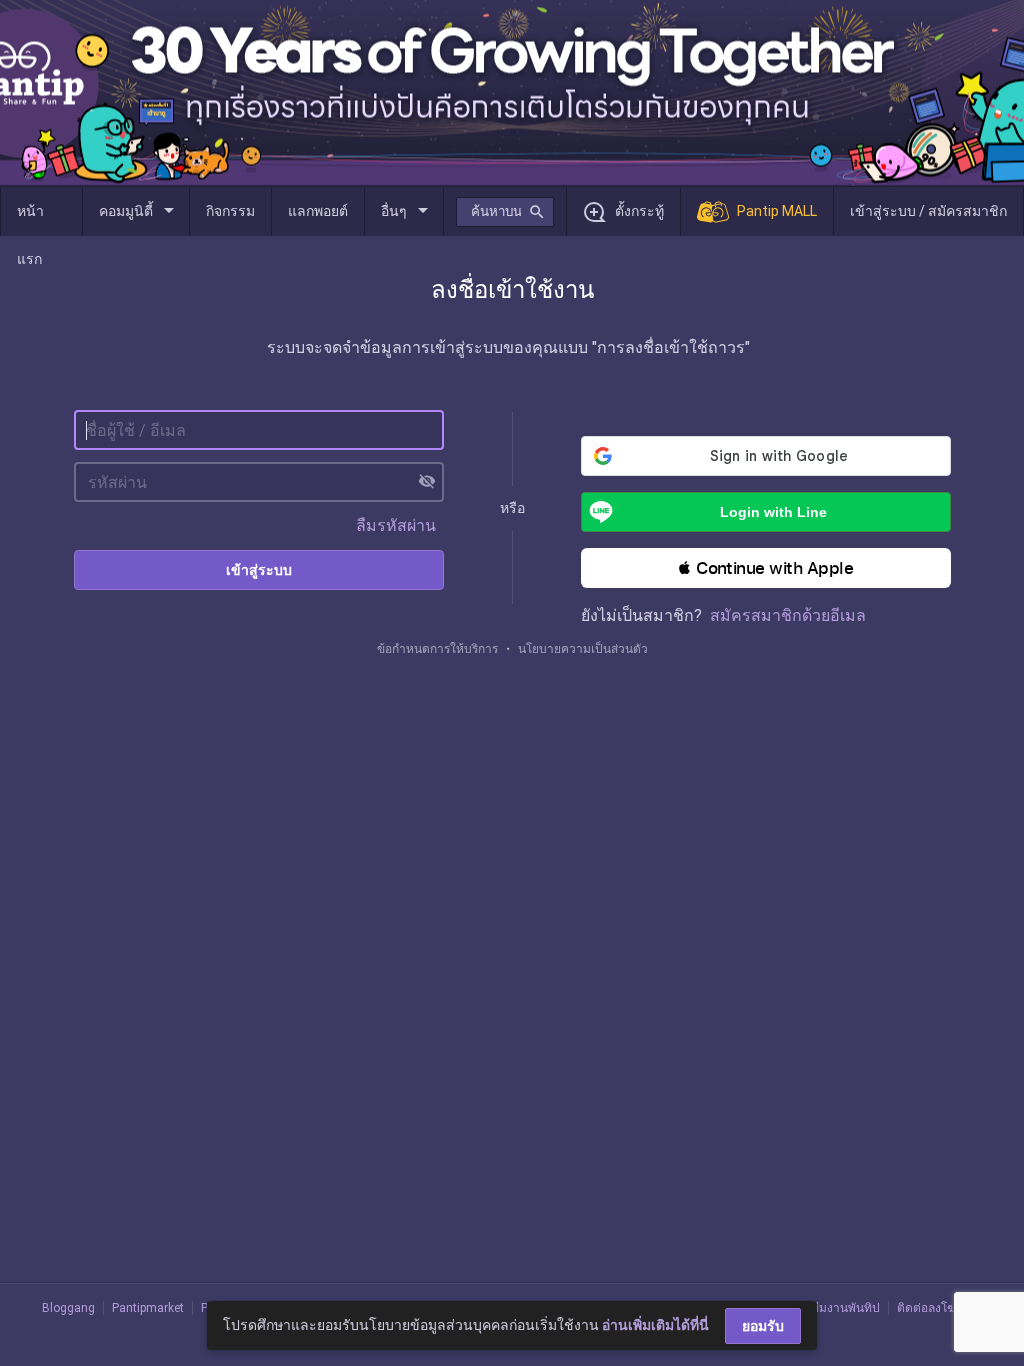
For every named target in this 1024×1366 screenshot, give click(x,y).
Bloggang (68, 1308)
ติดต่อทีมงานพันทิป (830, 1308)
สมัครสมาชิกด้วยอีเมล (788, 615)
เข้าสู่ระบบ (259, 570)
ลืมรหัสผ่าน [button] (396, 525)
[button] (766, 568)
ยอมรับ (763, 1326)
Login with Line (773, 512)
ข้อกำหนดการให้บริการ (437, 649)
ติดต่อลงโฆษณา (939, 1308)
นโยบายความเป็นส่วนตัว (583, 649)
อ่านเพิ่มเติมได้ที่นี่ (655, 1325)
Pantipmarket (148, 1308)
